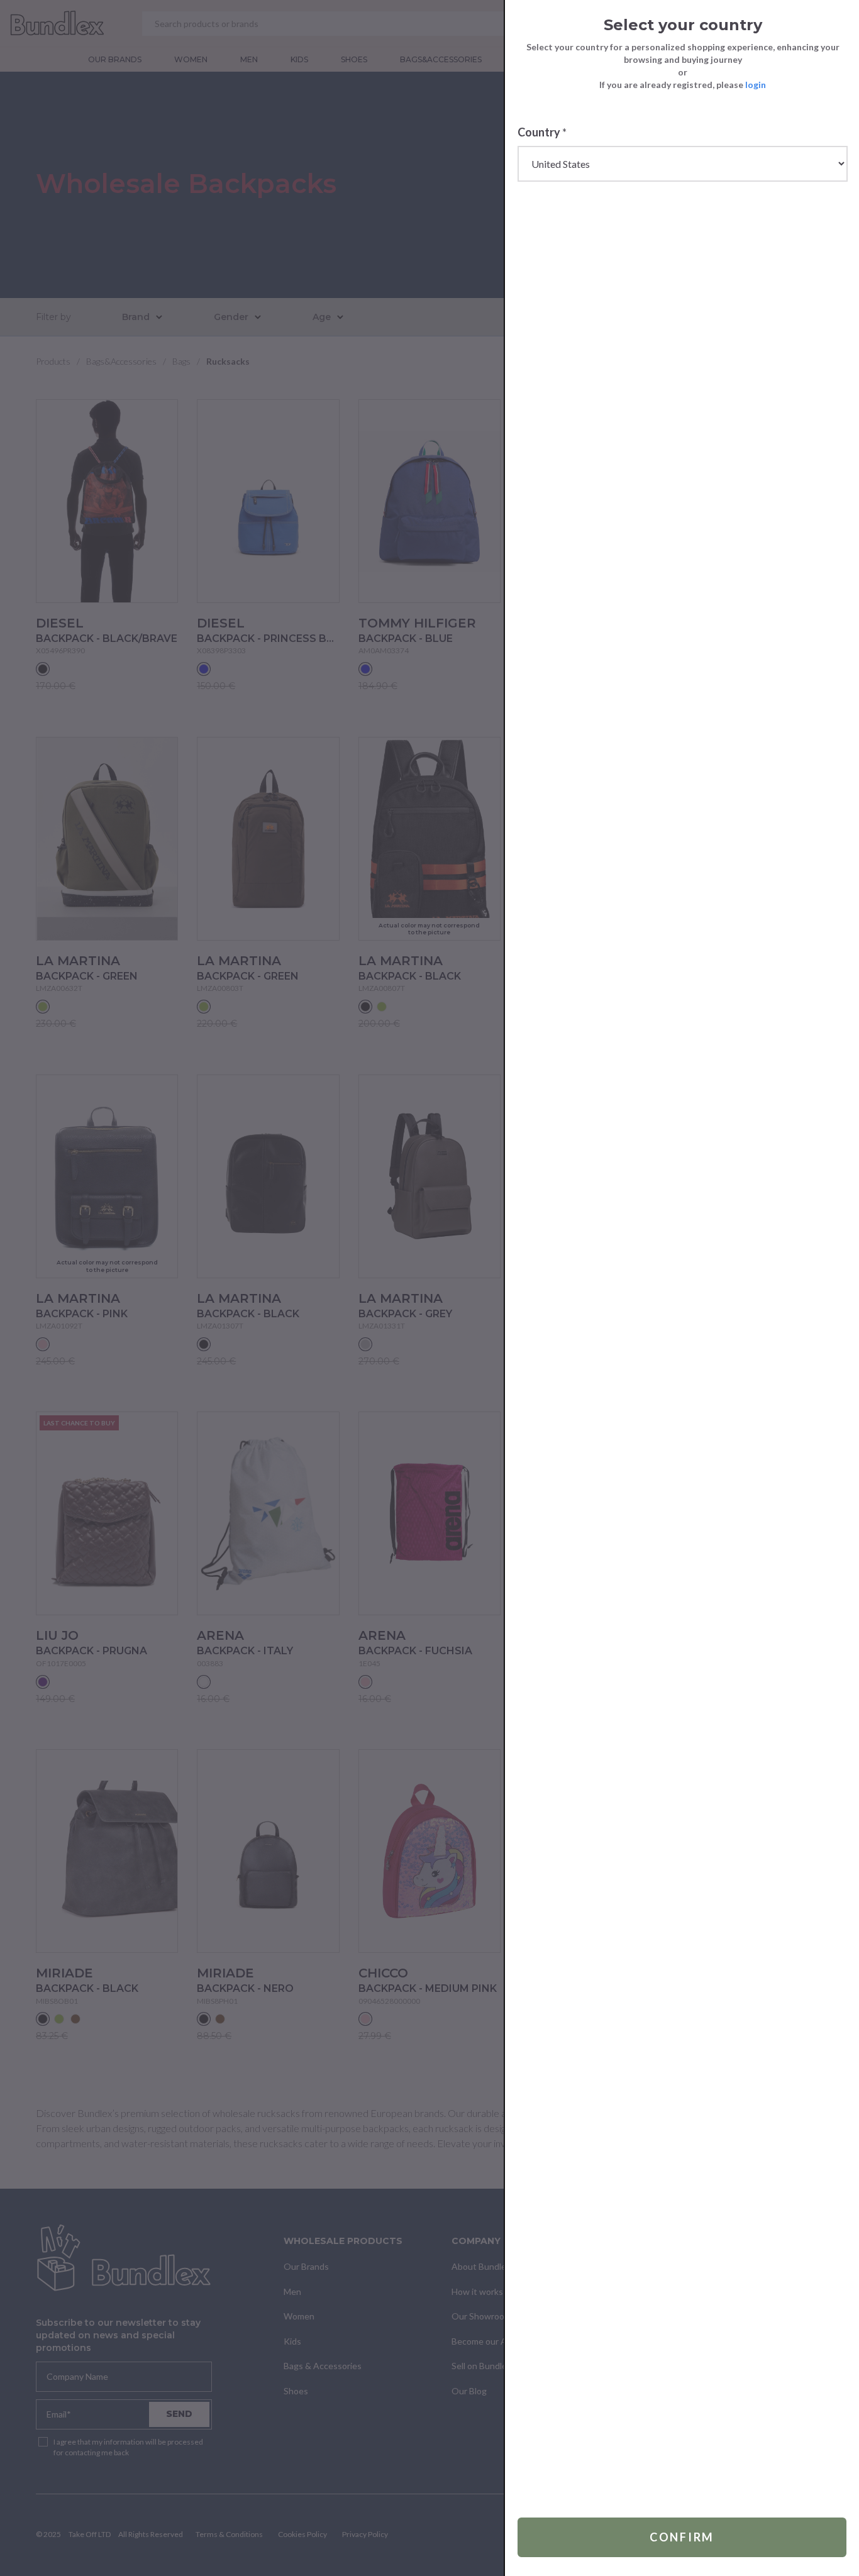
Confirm (682, 2537)
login (756, 85)
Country (542, 132)
